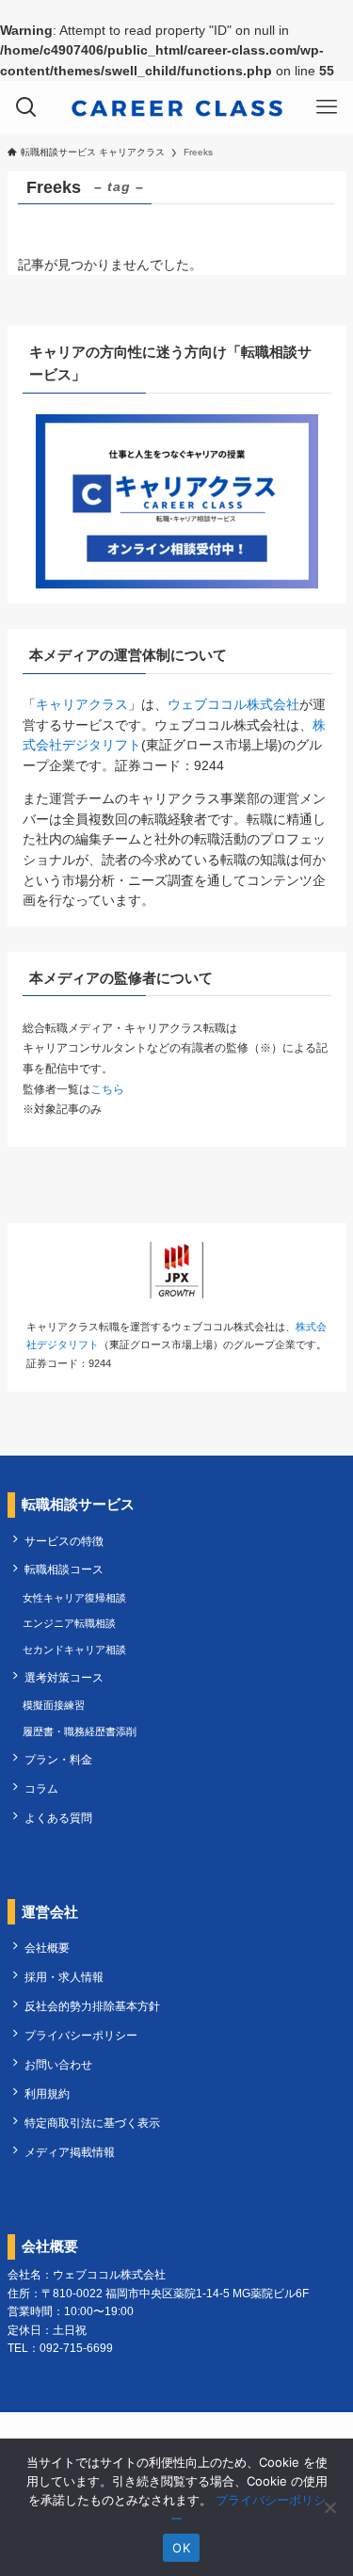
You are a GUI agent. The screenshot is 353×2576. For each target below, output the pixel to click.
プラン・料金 (58, 1760)
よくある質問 (58, 1818)
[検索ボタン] (26, 107)
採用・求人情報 (64, 1977)
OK (181, 2548)
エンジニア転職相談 (69, 1623)
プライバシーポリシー (81, 2036)
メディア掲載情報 (70, 2152)
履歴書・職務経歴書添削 (80, 1731)
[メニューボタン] (327, 107)
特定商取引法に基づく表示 (92, 2123)
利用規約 (47, 2094)
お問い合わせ (58, 2065)
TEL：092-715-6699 (60, 2348)
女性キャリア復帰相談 (74, 1598)
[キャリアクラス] (177, 107)
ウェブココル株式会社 (233, 705)
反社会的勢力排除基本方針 (92, 2006)
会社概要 (47, 1948)
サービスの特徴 (64, 1541)
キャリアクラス (82, 705)
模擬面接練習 (54, 1705)
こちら (107, 1089)
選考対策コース (64, 1678)
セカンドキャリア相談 (74, 1650)
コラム (41, 1789)
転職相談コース (64, 1570)
